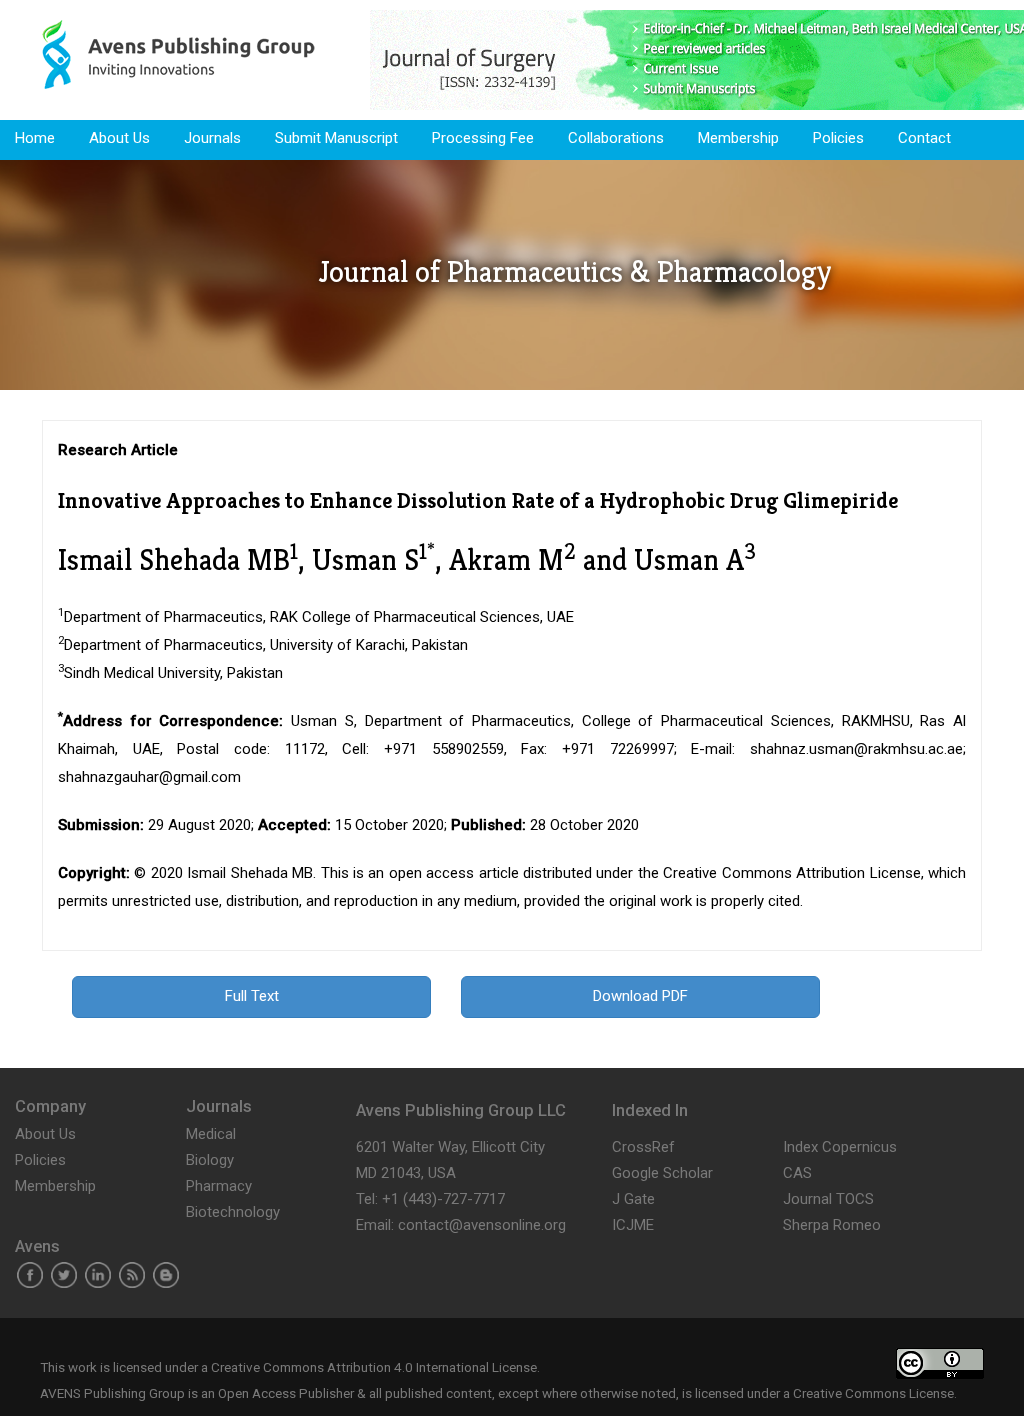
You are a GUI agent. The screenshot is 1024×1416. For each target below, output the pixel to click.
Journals (212, 138)
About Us (119, 138)
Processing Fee (483, 138)
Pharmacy (219, 1186)
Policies (838, 138)
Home (35, 138)
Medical (211, 1134)
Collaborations (616, 138)
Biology (210, 1160)
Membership (738, 138)
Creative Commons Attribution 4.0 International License (374, 1367)
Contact (924, 138)
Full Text (252, 996)
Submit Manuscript (336, 138)
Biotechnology (233, 1212)
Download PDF (640, 996)
